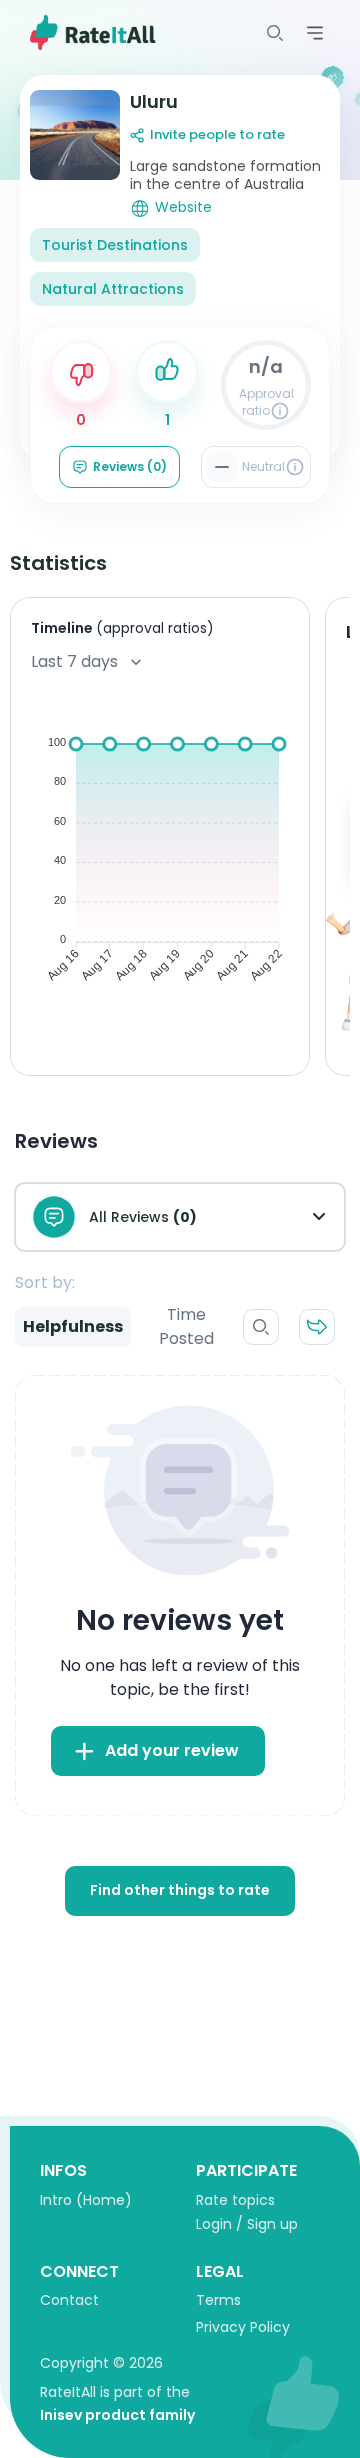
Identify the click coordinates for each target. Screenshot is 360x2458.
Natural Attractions (113, 289)
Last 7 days (74, 661)
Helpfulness (73, 1326)
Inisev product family (117, 2415)
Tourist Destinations (115, 245)
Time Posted (186, 1326)
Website (183, 207)
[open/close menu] (275, 33)
